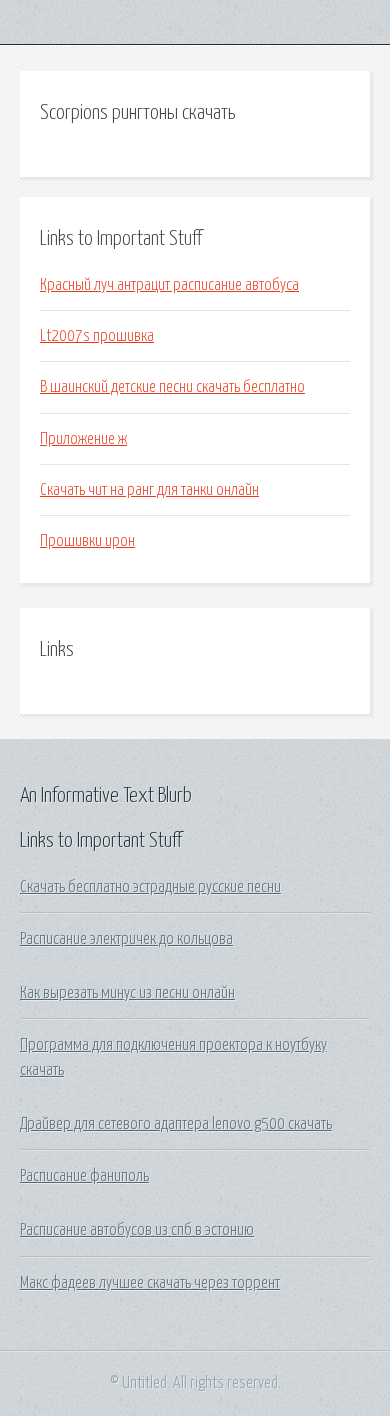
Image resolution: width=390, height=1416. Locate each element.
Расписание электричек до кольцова (126, 939)
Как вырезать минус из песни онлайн (127, 993)
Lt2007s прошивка (97, 336)
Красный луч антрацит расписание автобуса (169, 285)
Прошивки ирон (87, 541)
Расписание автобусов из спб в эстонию (137, 1230)
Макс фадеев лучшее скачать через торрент (150, 1283)
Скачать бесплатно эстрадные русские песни (150, 887)
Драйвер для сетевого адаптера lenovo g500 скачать (176, 1124)
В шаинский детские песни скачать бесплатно (172, 387)
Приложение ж (83, 439)
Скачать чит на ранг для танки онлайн (149, 490)
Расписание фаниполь (84, 1176)
